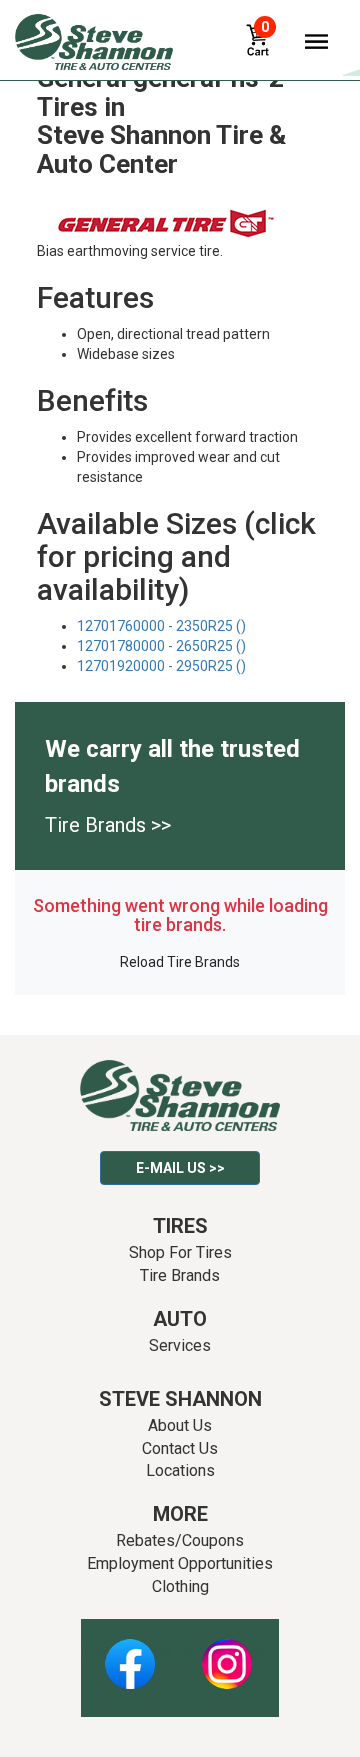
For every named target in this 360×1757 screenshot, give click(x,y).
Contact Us (180, 1448)
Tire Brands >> (108, 825)
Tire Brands (180, 1275)
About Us (180, 1425)
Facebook (129, 1653)
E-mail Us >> (180, 1168)
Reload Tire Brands (180, 962)
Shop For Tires (180, 1252)
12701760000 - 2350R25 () (161, 626)
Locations (180, 1470)
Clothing (180, 1586)
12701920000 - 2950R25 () (161, 666)
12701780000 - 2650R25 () (161, 646)
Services (180, 1345)
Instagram (227, 1653)
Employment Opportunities (180, 1563)
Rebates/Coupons (180, 1540)
